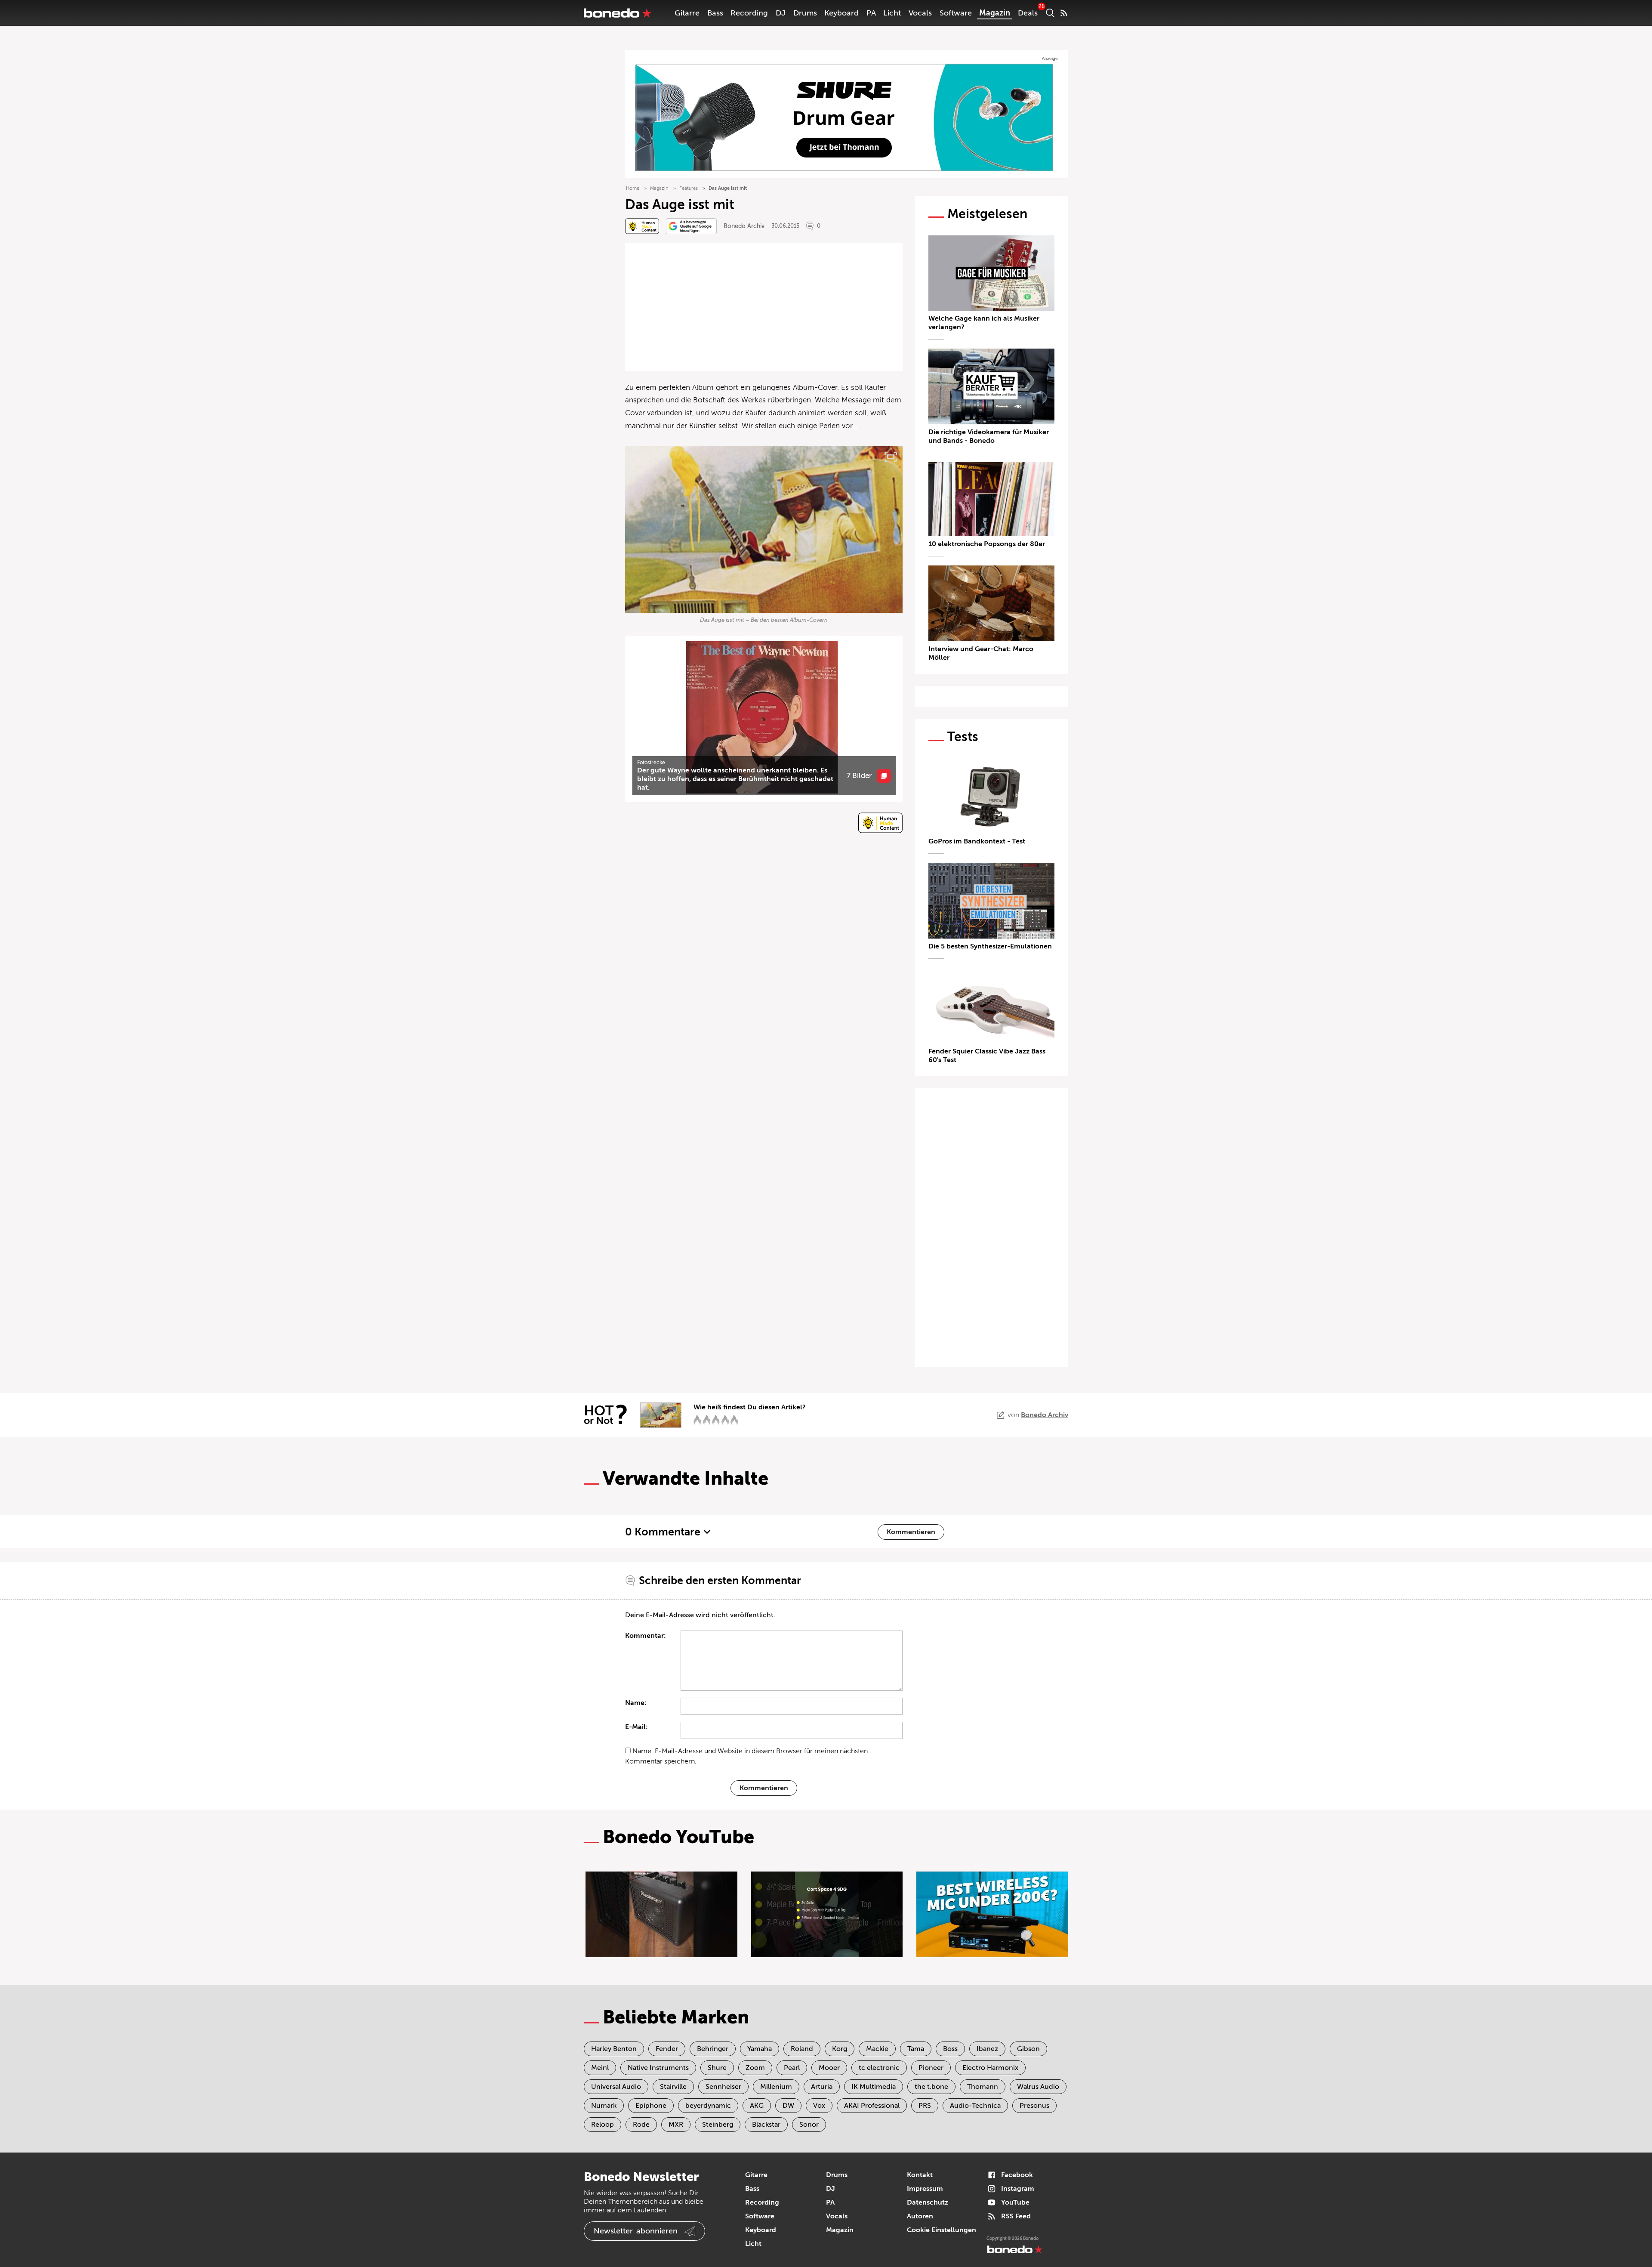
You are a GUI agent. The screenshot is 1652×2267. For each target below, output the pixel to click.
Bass (715, 13)
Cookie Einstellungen (942, 2230)
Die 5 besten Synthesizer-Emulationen (990, 946)
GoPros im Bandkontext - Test (977, 841)
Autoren (920, 2216)
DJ (781, 13)
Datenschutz (928, 2202)
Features (689, 188)
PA (871, 13)
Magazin (995, 13)
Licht (892, 13)
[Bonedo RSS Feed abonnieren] (1064, 13)
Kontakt (920, 2175)
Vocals (920, 13)
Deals (1028, 13)
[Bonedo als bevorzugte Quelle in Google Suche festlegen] (691, 226)
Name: (636, 1703)
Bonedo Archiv (744, 226)
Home (633, 188)
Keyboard (841, 13)
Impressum (925, 2189)
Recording (749, 13)
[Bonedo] (618, 13)
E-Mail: (636, 1727)
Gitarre (687, 13)
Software (956, 13)
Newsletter (636, 2231)
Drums (805, 13)
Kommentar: (646, 1636)
